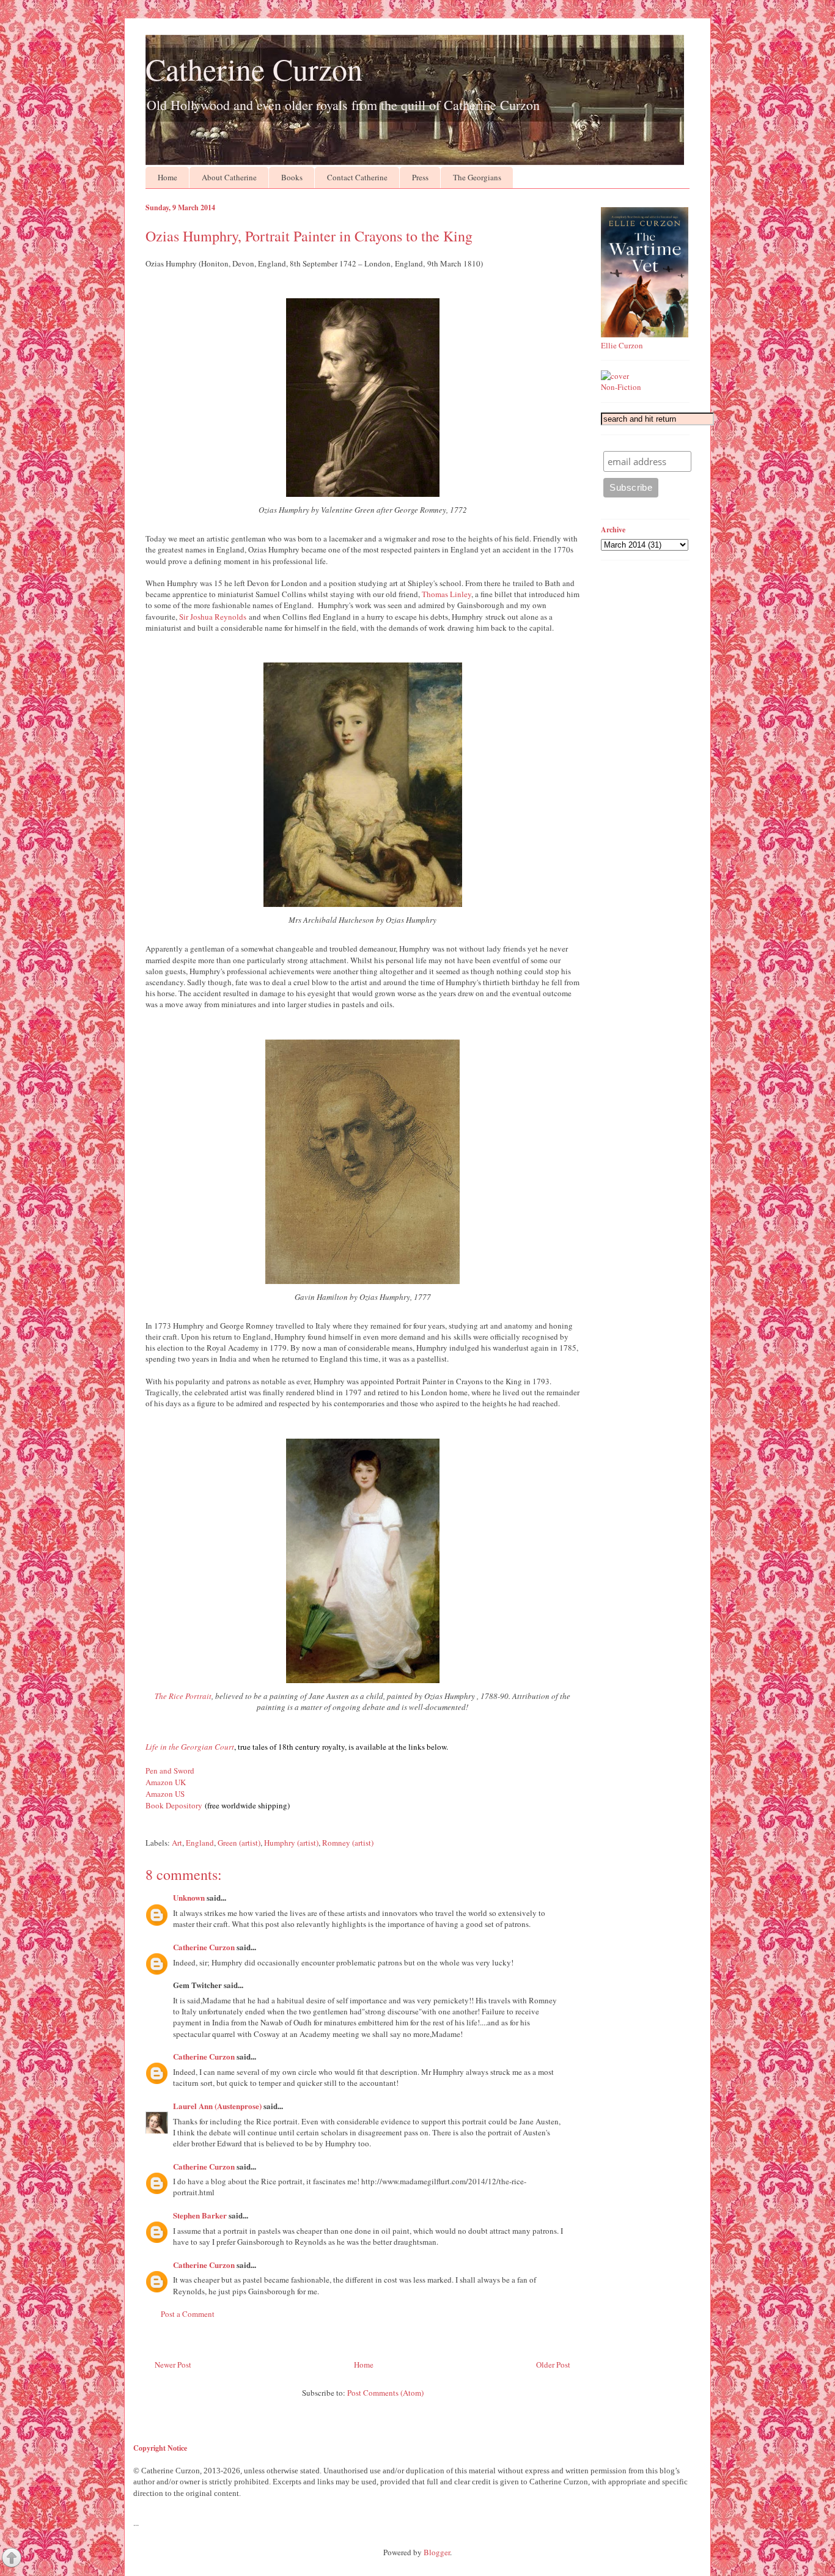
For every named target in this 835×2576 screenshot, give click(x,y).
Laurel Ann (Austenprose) (217, 2106)
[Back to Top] (12, 2559)
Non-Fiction (621, 387)
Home (167, 177)
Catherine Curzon (254, 69)
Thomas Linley (447, 594)
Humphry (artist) (291, 1843)
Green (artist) (239, 1843)
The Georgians (477, 177)
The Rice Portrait (183, 1696)
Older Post (553, 2365)
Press (420, 177)
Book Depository (174, 1805)
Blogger (437, 2552)
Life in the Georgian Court (190, 1747)
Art (177, 1843)
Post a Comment (188, 2314)
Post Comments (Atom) (385, 2393)
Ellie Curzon (622, 345)
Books (292, 177)
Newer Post (173, 2365)
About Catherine (229, 177)
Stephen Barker (200, 2215)
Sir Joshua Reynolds (213, 617)
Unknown (189, 1897)
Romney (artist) (348, 1843)
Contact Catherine (357, 177)
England (200, 1843)
